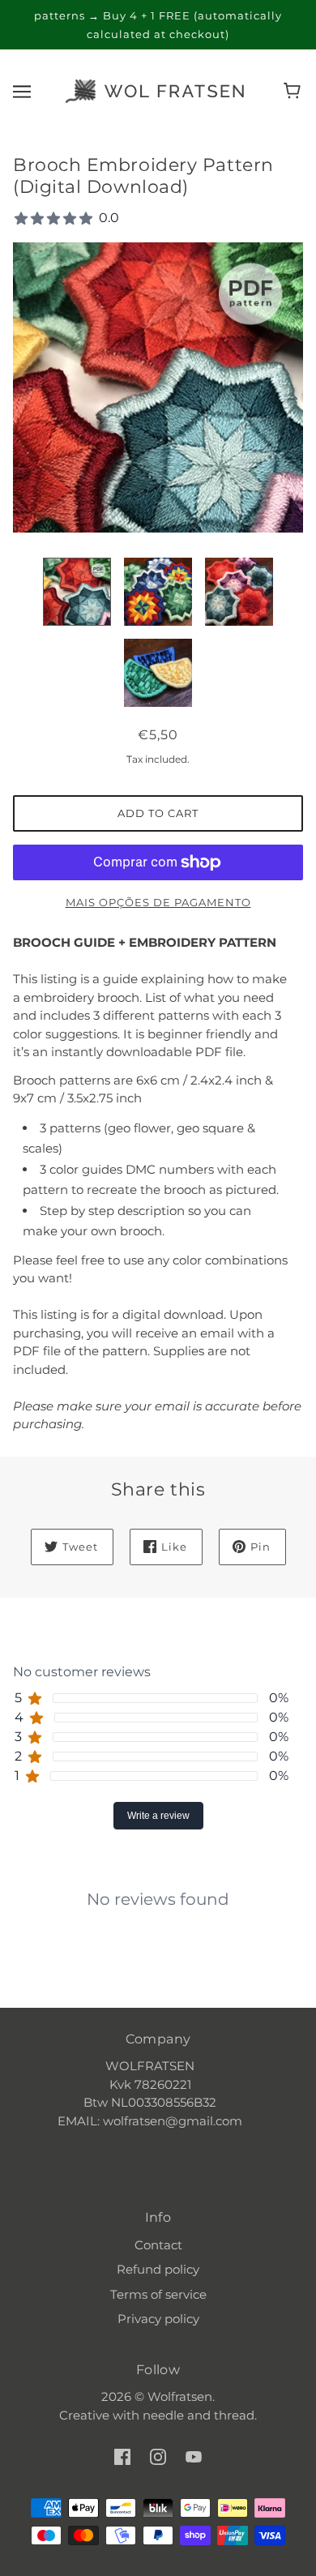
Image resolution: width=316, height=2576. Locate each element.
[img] (122, 2456)
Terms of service (158, 2294)
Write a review (158, 1816)
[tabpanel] (158, 1886)
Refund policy (158, 2269)
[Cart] (295, 91)
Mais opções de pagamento (158, 902)
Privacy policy (158, 2319)
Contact (158, 2245)
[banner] (155, 90)
